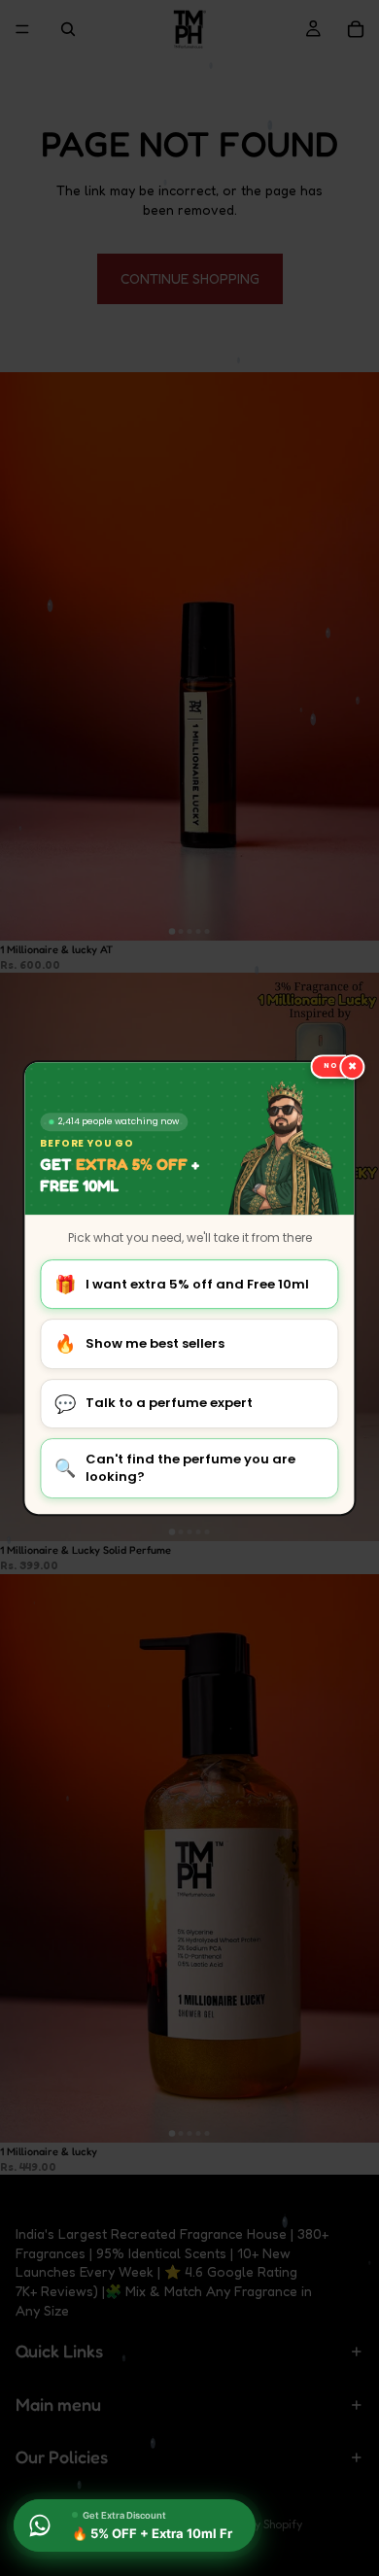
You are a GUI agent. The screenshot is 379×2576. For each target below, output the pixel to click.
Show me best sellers (139, 1344)
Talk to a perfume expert (154, 1404)
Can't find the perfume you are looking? (175, 1468)
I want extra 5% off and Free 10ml (182, 1284)
